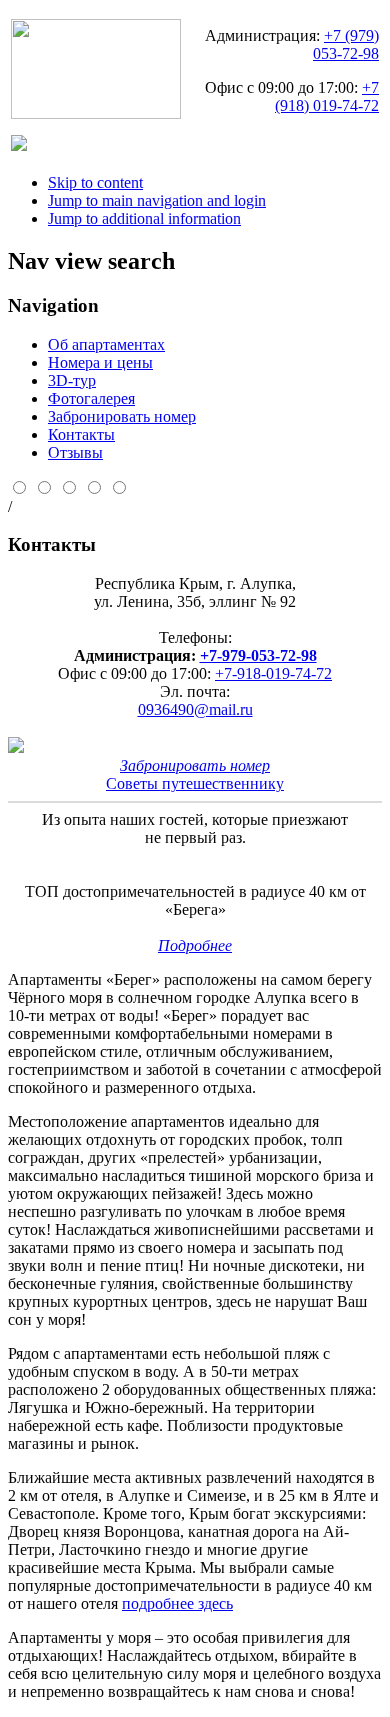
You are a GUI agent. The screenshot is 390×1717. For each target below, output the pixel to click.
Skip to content (95, 182)
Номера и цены (100, 362)
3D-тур (72, 380)
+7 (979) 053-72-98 (346, 44)
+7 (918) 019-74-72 (327, 96)
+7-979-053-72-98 (258, 655)
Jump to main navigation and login (157, 200)
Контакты (81, 434)
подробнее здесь (177, 1603)
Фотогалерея (91, 398)
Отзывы (75, 452)
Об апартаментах (106, 344)
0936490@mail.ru (195, 709)
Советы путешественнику (195, 783)
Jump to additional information (144, 218)
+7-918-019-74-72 (273, 673)
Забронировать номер (122, 416)
